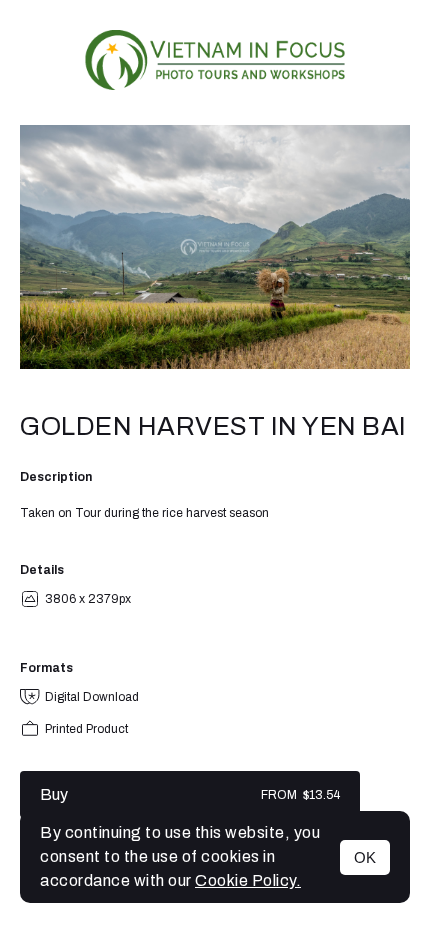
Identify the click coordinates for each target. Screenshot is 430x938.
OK (365, 857)
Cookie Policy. (248, 880)
